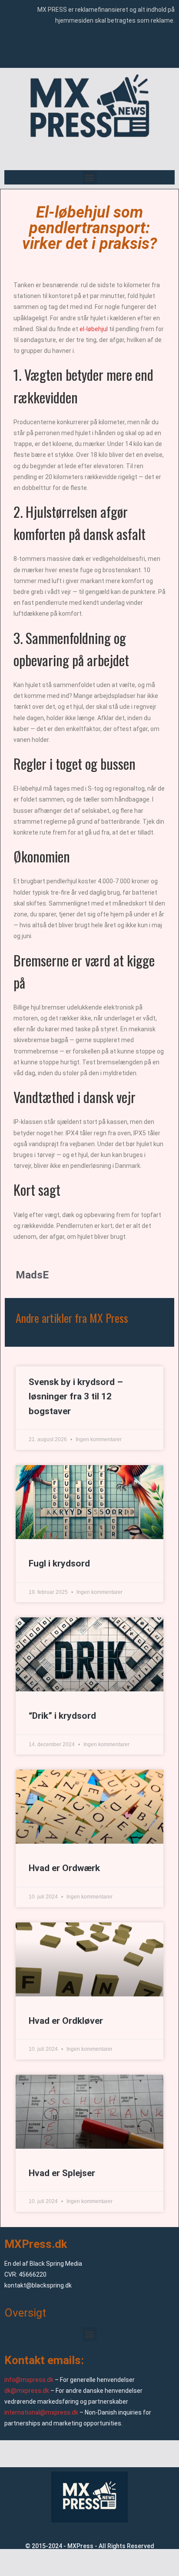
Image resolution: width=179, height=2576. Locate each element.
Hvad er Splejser (62, 2173)
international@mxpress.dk (41, 2412)
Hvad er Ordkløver (66, 2021)
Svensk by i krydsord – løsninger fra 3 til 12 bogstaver (76, 1397)
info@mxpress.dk (29, 2380)
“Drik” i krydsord (62, 1716)
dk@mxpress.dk (27, 2391)
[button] (90, 177)
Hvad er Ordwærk (64, 1868)
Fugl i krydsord (59, 1563)
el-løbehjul (94, 329)
